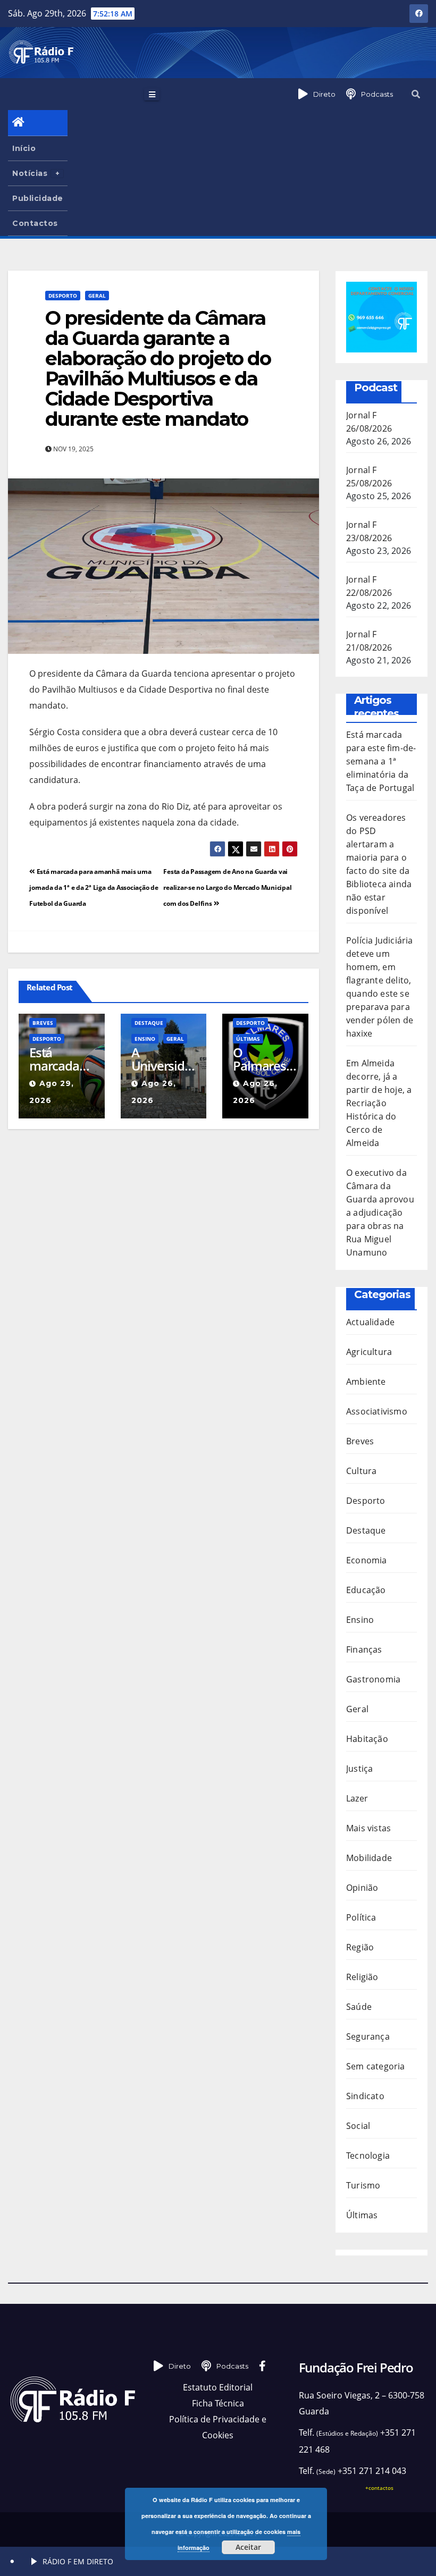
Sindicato (365, 2096)
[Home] (38, 123)
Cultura (361, 1471)
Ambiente (366, 1382)
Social (358, 2126)
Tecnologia (368, 2156)
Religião (362, 1977)
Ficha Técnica (218, 2403)
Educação (366, 1590)
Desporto (63, 296)
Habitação (367, 1739)
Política (361, 1917)
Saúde (359, 2007)
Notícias (30, 173)
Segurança (368, 2036)
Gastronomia (373, 1679)
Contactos (35, 223)
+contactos (379, 2488)
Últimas (248, 1039)
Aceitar (248, 2547)
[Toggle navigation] (152, 94)
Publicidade (38, 198)
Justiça (359, 1769)
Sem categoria (376, 2066)
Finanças (364, 1649)
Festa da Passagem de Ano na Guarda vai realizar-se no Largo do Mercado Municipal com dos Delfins (227, 887)
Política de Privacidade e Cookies (218, 2427)
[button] (416, 94)
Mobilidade (369, 1858)
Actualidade (370, 1322)
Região (360, 1947)
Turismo (363, 2185)
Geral (97, 296)
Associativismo (377, 1411)
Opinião (362, 1888)
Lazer (357, 1798)
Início (24, 148)
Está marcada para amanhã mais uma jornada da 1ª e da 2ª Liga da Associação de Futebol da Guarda (94, 887)
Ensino (145, 1039)
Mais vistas (368, 1828)
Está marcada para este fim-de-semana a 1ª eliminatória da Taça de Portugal (61, 1059)
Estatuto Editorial (218, 2387)
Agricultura (369, 1352)
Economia (367, 1560)
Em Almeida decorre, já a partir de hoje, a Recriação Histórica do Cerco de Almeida (379, 1103)
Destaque (149, 1023)
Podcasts (377, 94)
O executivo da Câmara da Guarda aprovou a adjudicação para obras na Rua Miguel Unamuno (380, 1213)
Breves (43, 1023)
